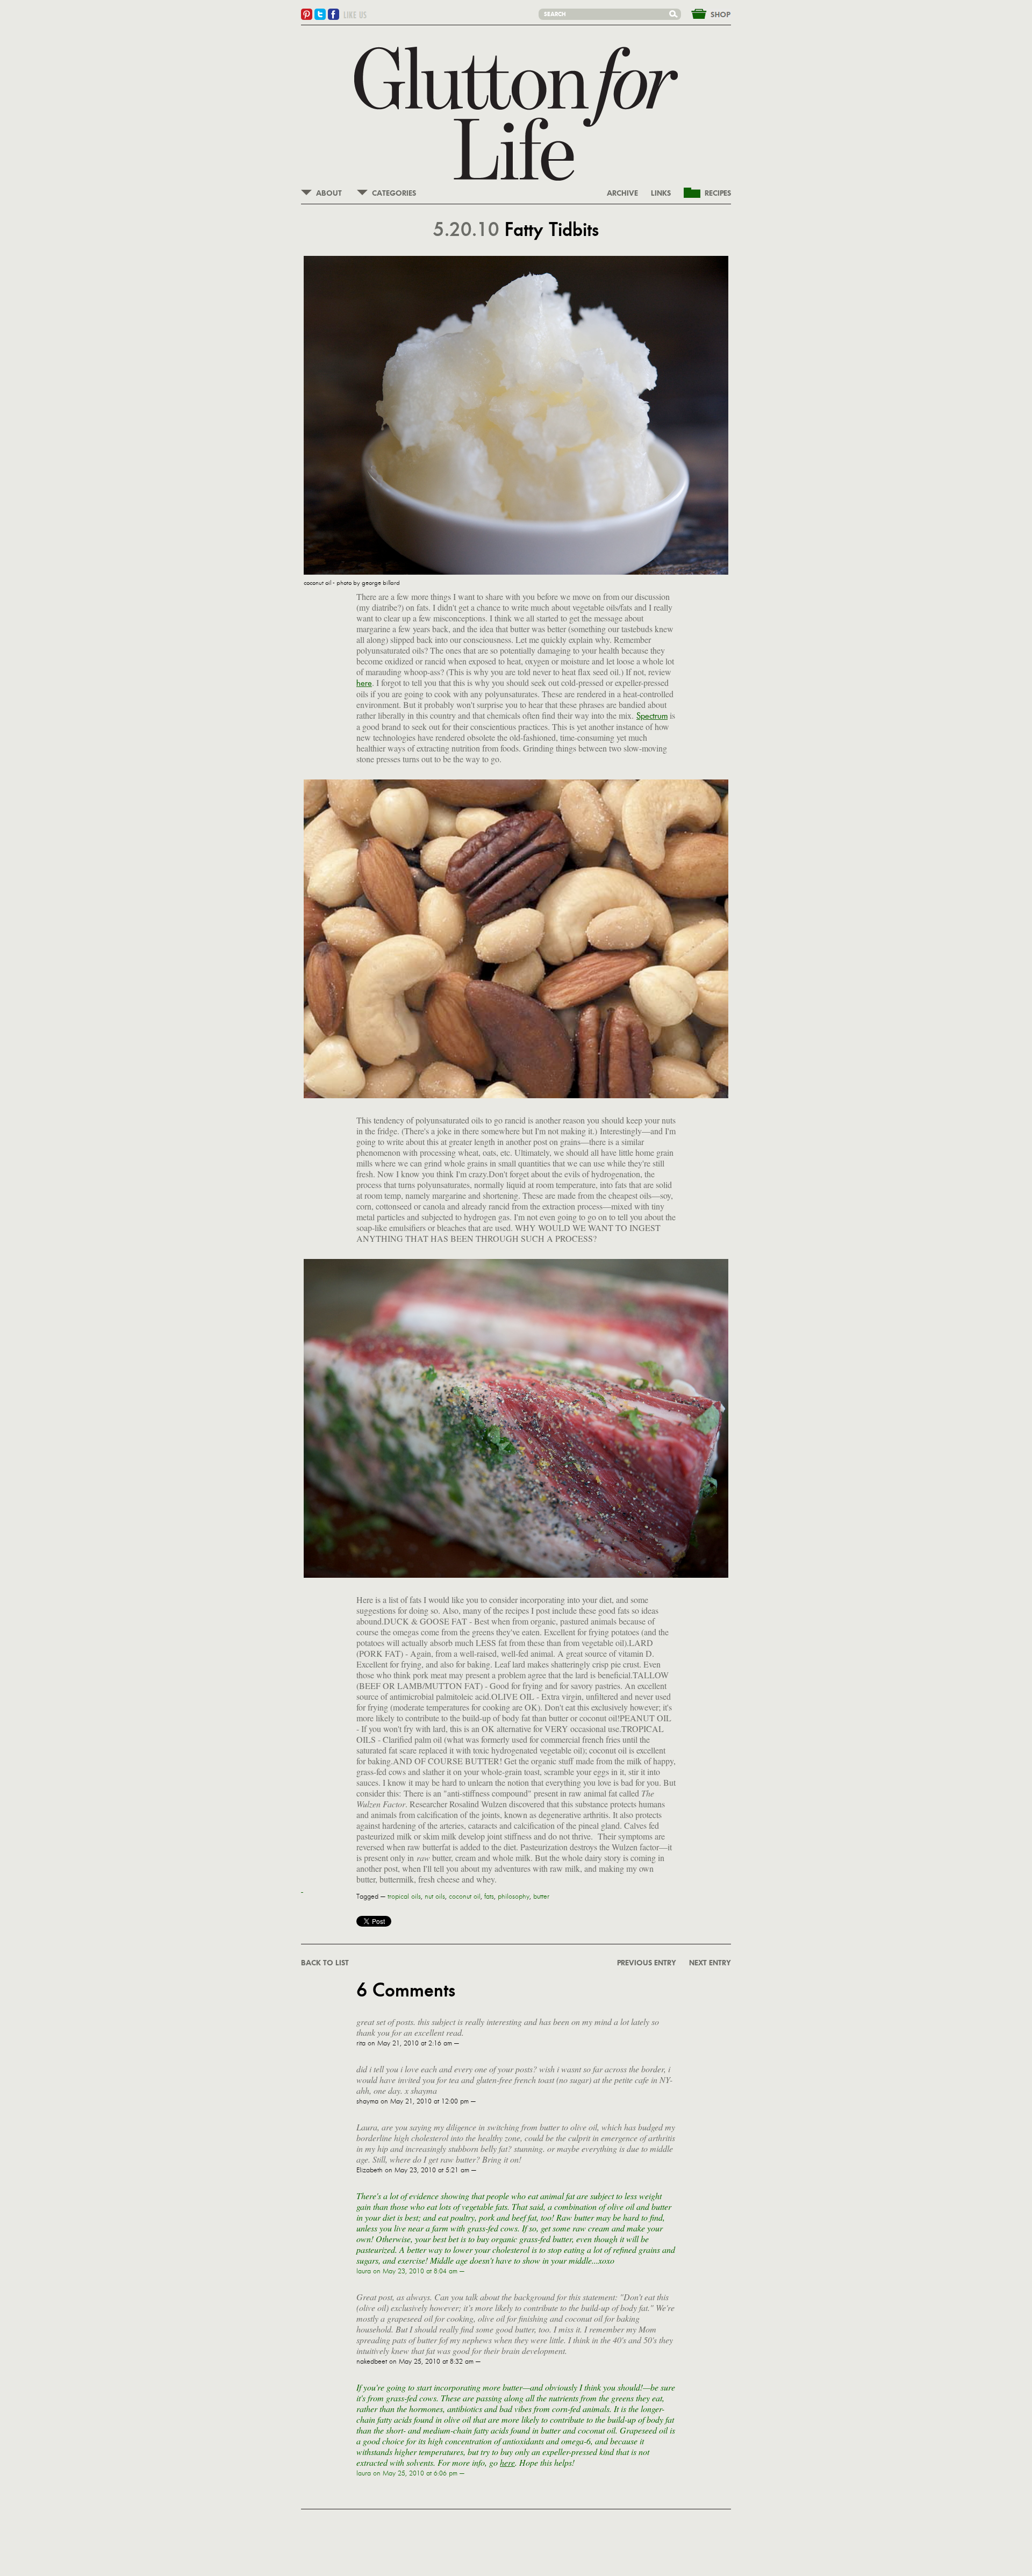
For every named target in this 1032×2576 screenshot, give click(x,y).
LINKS (661, 194)
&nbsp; (705, 13)
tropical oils (404, 1897)
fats (489, 1897)
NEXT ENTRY (710, 1963)
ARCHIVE (622, 194)
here (364, 683)
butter (541, 1897)
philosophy (514, 1897)
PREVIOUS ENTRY (647, 1963)
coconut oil (465, 1897)
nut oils (435, 1897)
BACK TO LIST (325, 1963)
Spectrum (652, 716)
